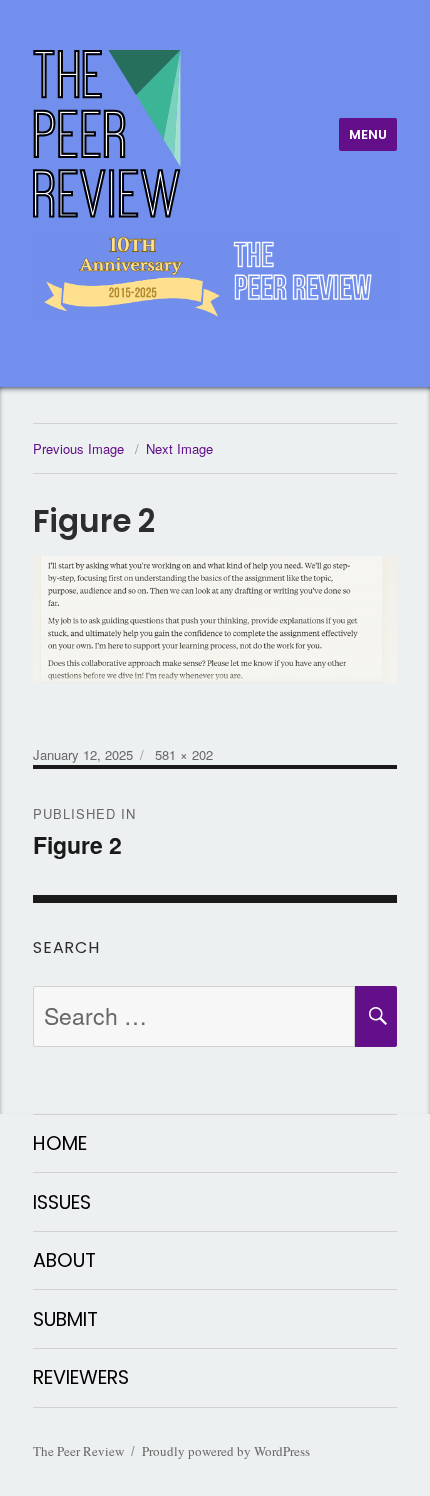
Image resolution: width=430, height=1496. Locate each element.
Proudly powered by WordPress (226, 1451)
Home (60, 1143)
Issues (62, 1202)
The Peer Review (78, 1451)
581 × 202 (184, 754)
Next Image (179, 448)
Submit (65, 1319)
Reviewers (81, 1377)
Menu (368, 134)
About (64, 1260)
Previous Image (78, 448)
